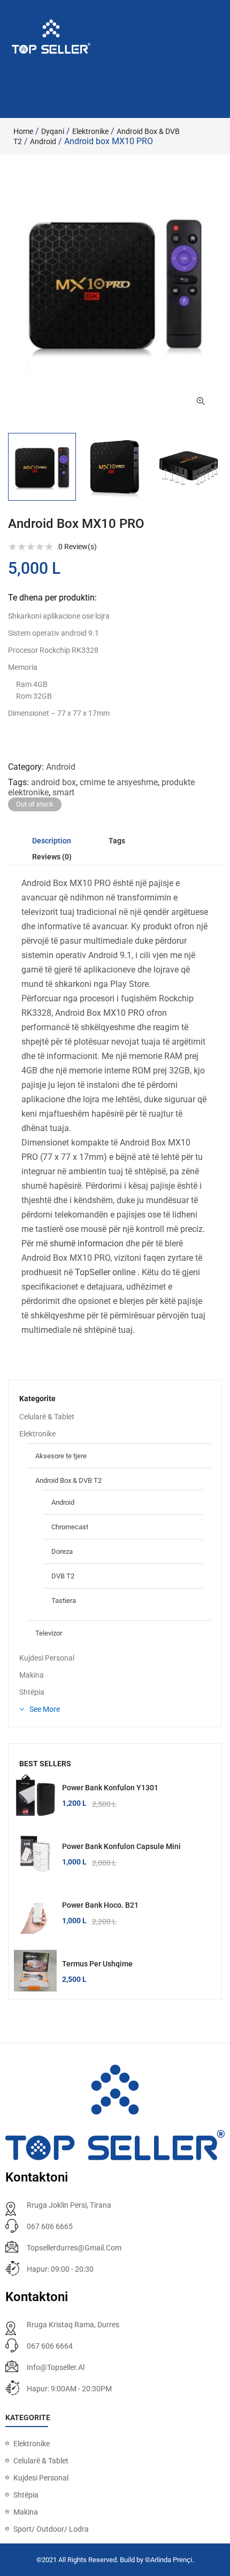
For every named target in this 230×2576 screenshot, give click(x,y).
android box (53, 782)
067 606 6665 (50, 2226)
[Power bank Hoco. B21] (35, 1913)
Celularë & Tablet (47, 1417)
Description (52, 841)
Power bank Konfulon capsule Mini (121, 1846)
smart (63, 792)
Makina (32, 1675)
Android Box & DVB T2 (68, 1480)
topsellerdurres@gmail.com (74, 2248)
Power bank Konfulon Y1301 (110, 1788)
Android (43, 141)
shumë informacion (87, 1243)
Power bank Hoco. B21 (100, 1905)
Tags (117, 841)
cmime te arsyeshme (119, 782)
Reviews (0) (52, 857)
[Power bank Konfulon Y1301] (35, 1795)
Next (222, 467)
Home (23, 131)
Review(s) (78, 547)
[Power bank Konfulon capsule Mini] (35, 1854)
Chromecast (70, 1527)
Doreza (62, 1551)
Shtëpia (32, 1692)
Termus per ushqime (97, 1964)
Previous (8, 467)
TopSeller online (105, 1272)
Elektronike (90, 131)
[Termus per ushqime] (35, 1971)
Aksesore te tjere (61, 1456)
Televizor (49, 1633)
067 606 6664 (50, 2346)
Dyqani (53, 131)
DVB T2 (63, 1576)
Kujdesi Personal (47, 1658)
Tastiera (64, 1601)
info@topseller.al (56, 2367)
